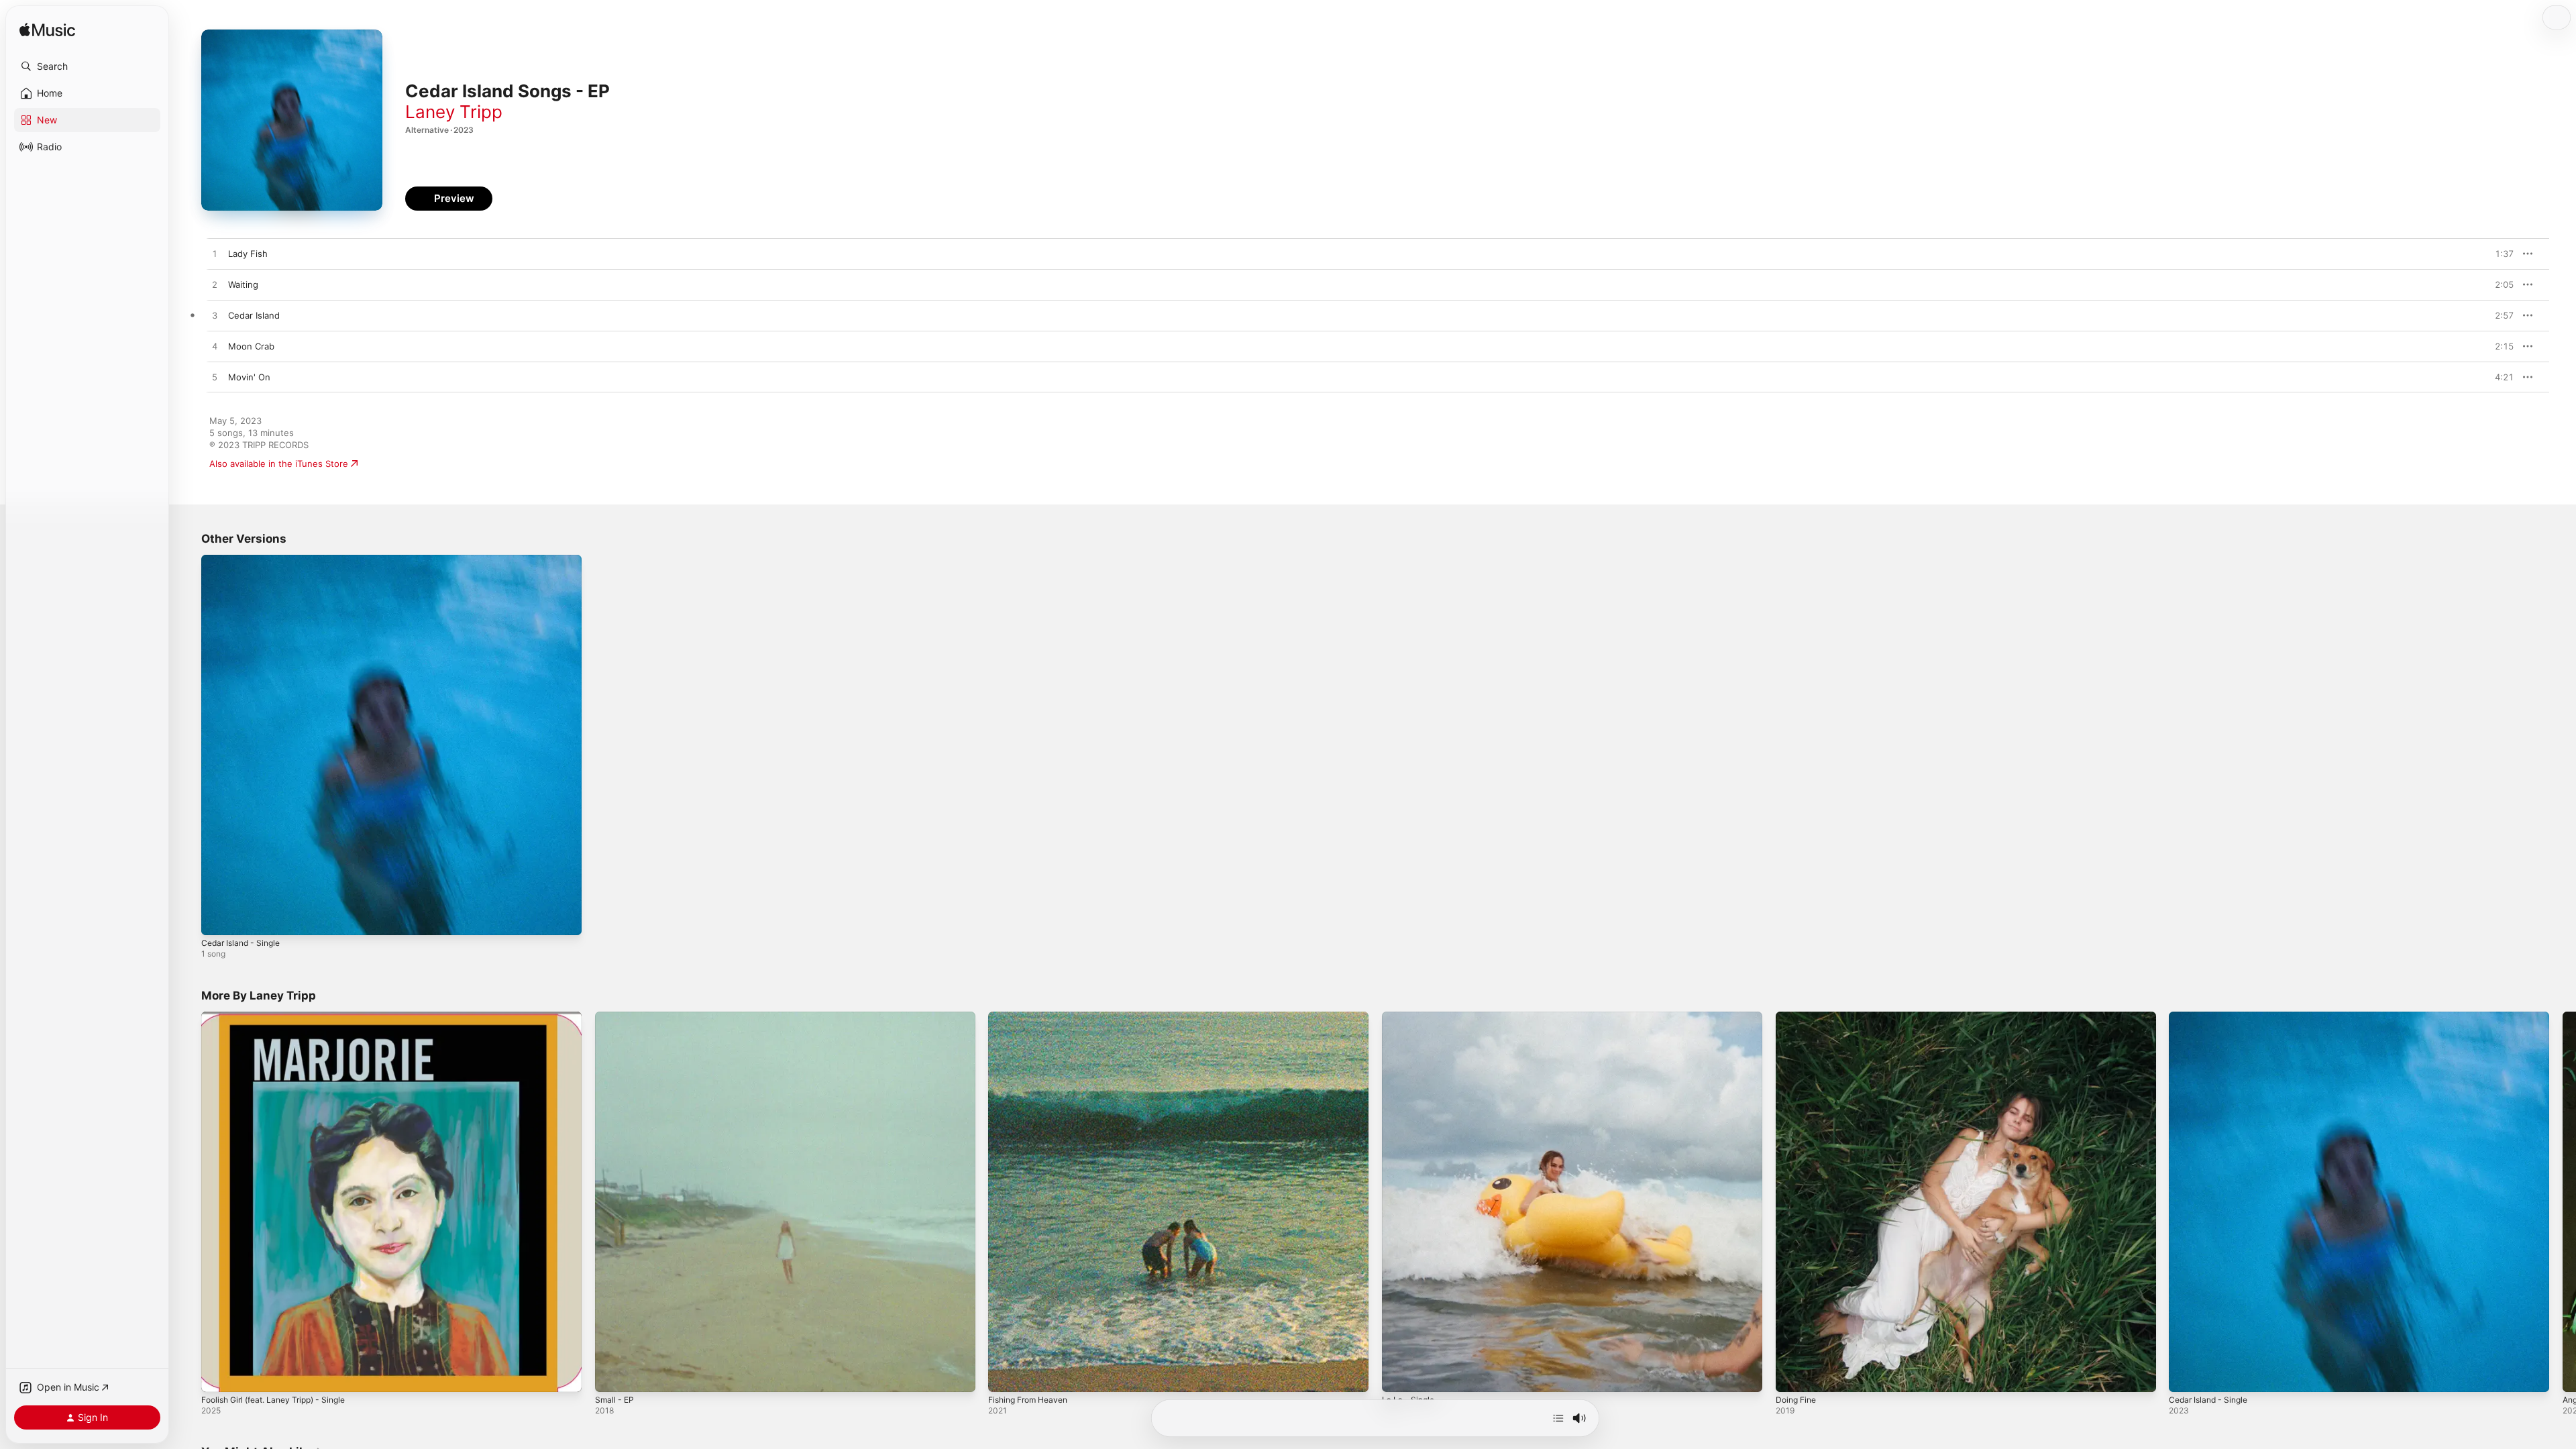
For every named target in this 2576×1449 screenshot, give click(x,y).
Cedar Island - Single (245, 560)
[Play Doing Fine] (1792, 1375)
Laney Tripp (454, 112)
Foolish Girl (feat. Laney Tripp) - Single (282, 1017)
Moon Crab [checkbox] (251, 346)
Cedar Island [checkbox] (254, 315)
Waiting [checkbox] (243, 284)
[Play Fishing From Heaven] (1005, 1375)
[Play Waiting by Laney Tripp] (215, 285)
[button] (87, 66)
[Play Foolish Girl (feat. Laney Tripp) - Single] (218, 1375)
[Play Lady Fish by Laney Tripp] (215, 254)
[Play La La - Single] (1399, 1375)
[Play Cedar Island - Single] (218, 918)
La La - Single (1410, 1017)
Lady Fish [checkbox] (248, 254)
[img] (47, 31)
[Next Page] (2563, 1201)
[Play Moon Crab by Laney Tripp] (215, 347)
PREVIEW (2499, 254)
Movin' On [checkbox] (249, 377)
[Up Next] (1558, 1418)
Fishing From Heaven (1033, 1017)
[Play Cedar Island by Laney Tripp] (215, 316)
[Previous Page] (188, 1201)
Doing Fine (1798, 1017)
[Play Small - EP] (612, 1375)
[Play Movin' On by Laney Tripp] (215, 378)
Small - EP (616, 1017)
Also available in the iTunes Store (279, 464)
